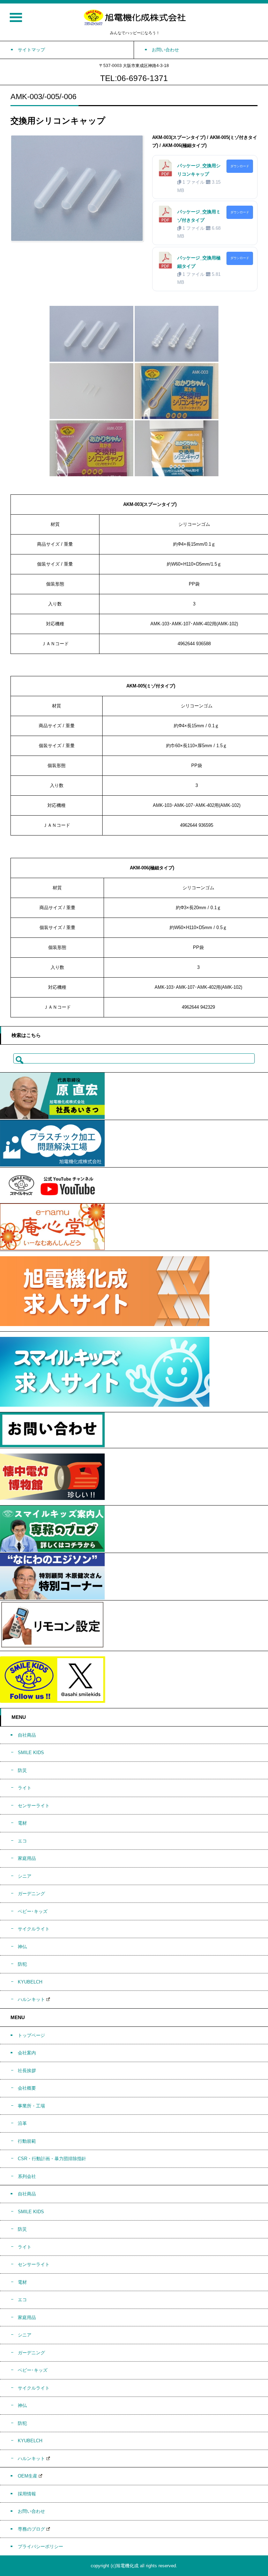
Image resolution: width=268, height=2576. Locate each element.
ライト (25, 1788)
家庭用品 (27, 1858)
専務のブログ (31, 2529)
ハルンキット (31, 1999)
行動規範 (27, 2141)
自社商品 (27, 1735)
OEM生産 (28, 2476)
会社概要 (27, 2088)
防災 (22, 1770)
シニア (25, 1876)
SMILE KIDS (31, 1753)
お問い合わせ (31, 2511)
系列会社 (27, 2176)
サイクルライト (34, 1929)
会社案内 (27, 2053)
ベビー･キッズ (33, 1911)
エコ (22, 1841)
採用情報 (27, 2494)
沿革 (22, 2123)
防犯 (22, 1964)
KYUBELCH (30, 1982)
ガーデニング (31, 1894)
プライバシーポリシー (40, 2546)
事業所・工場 (31, 2106)
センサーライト (34, 1806)
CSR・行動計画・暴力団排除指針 (52, 2159)
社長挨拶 (27, 2071)
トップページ (31, 2035)
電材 (22, 1823)
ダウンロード (240, 166)
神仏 (22, 1947)
